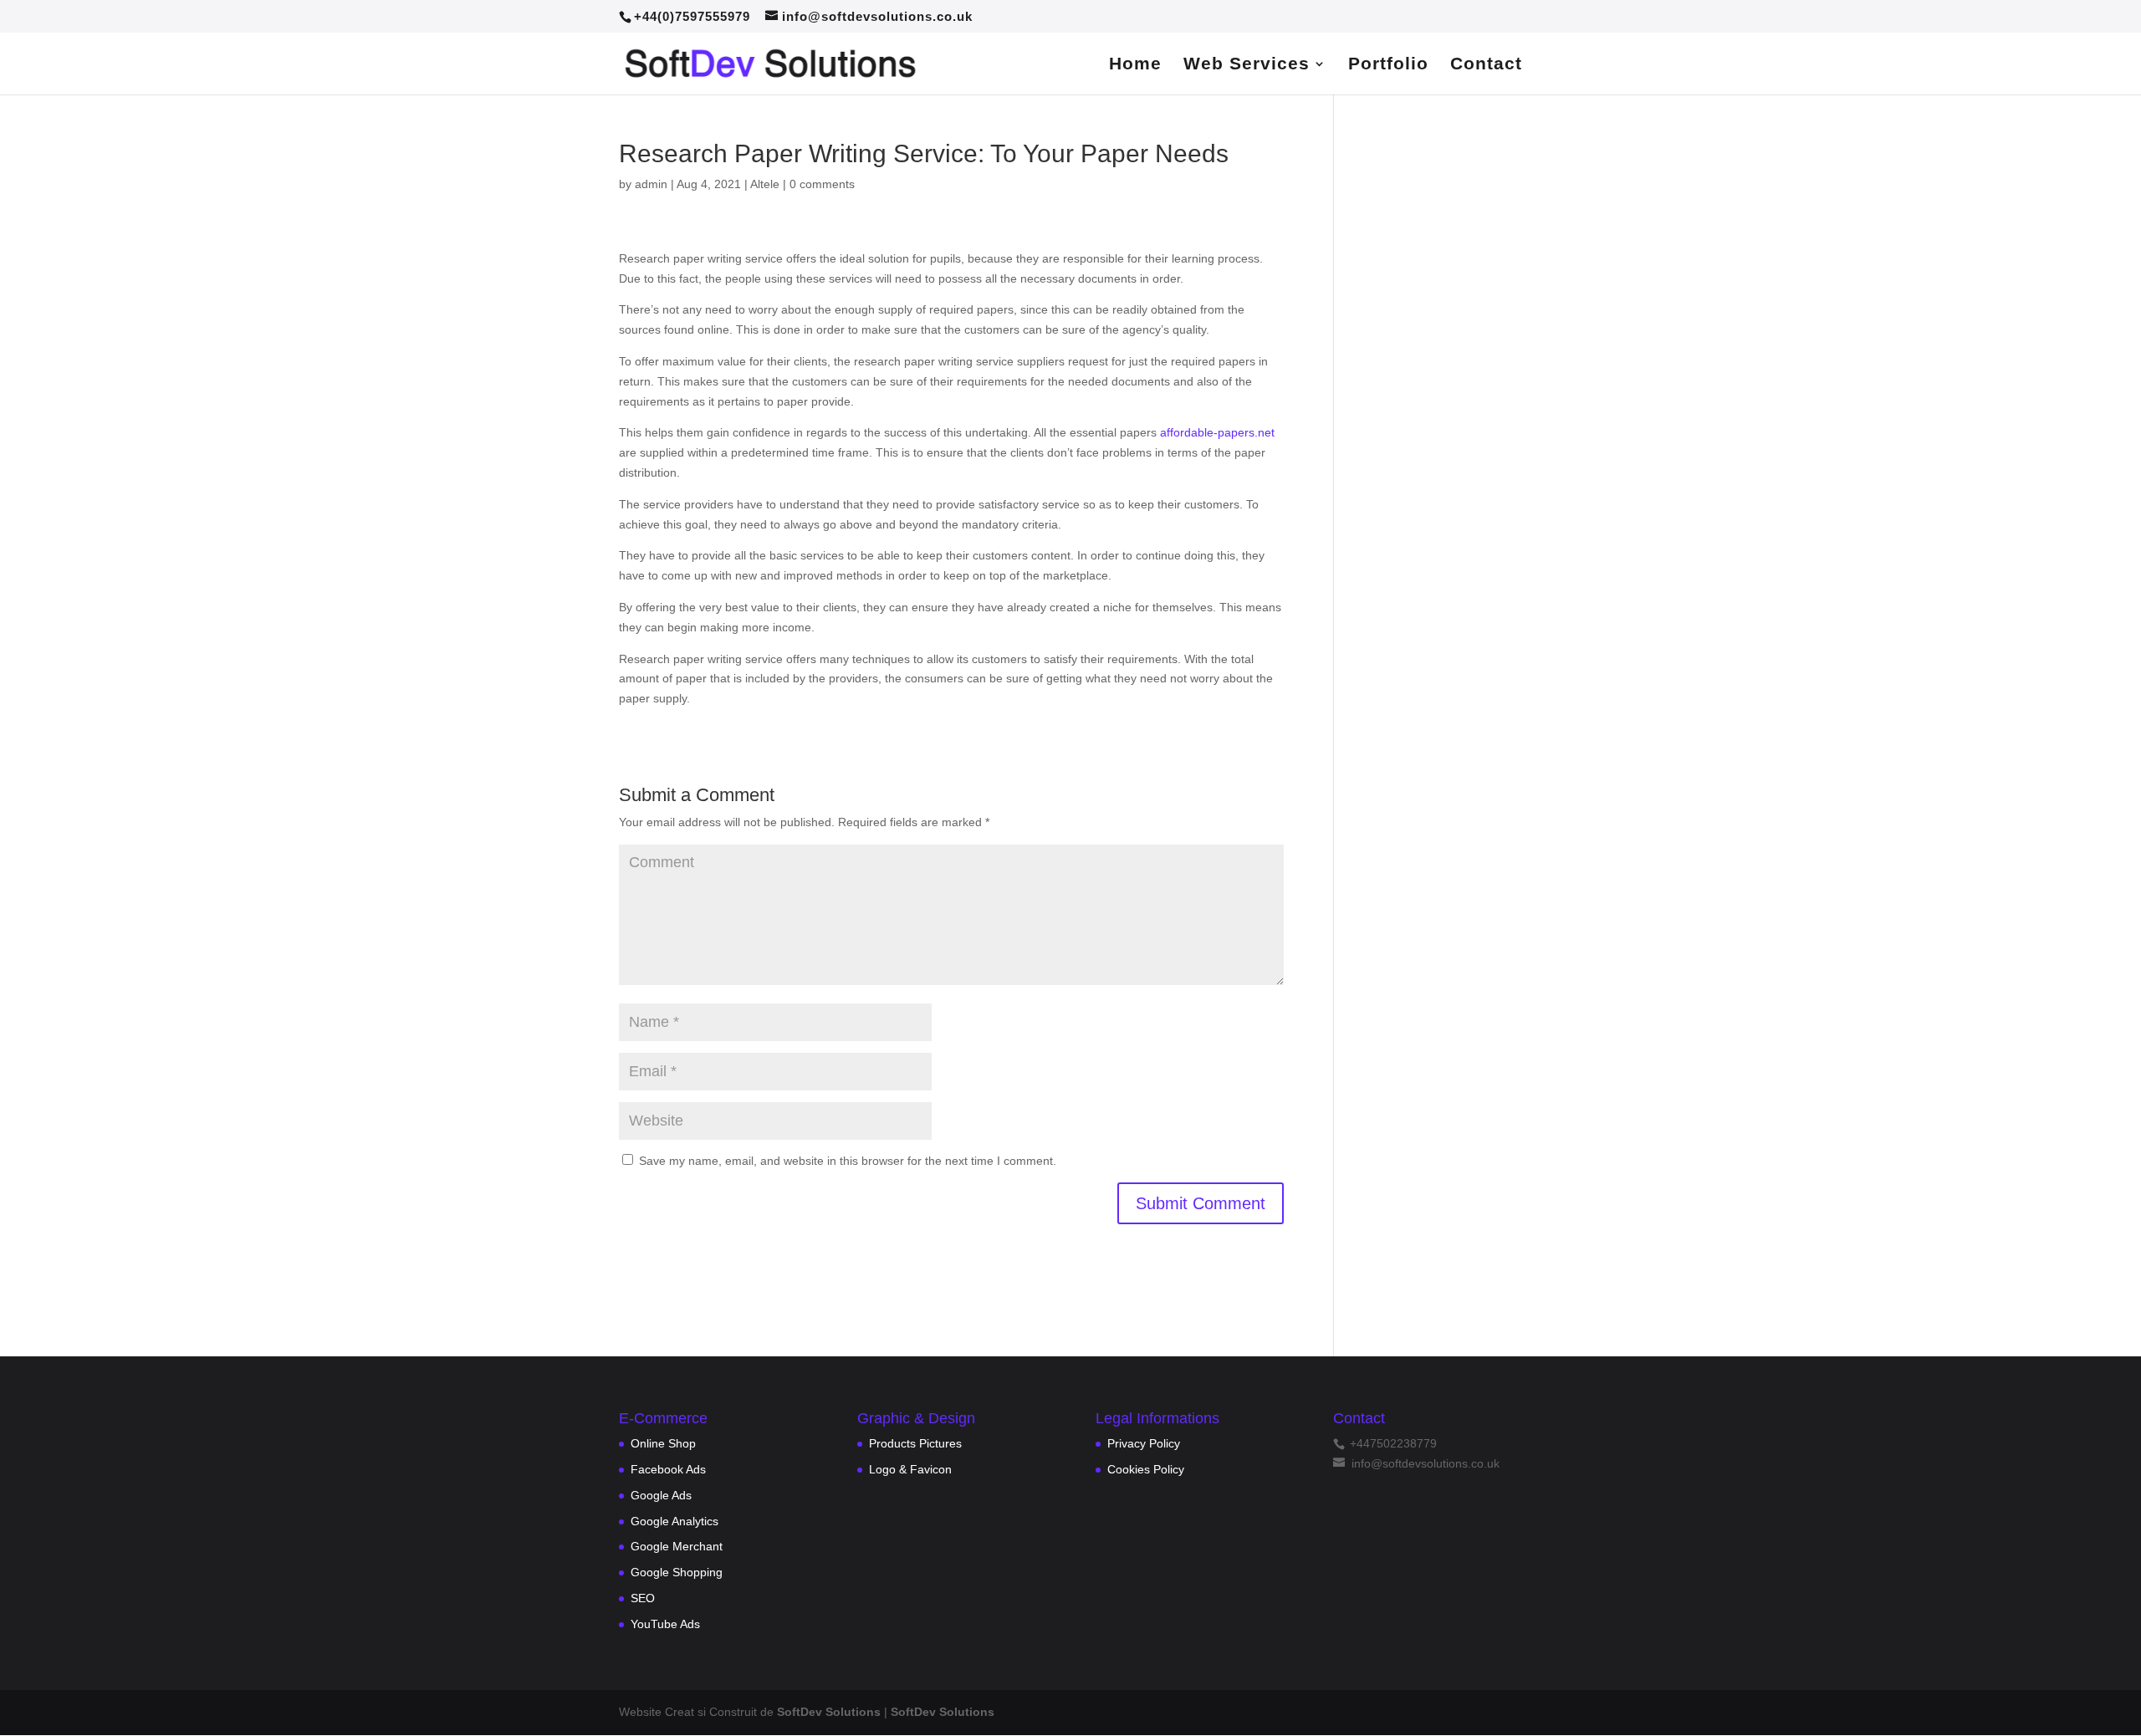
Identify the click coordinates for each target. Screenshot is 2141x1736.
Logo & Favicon (910, 1469)
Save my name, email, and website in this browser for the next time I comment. (848, 1161)
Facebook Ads (668, 1469)
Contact (1486, 65)
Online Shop (663, 1443)
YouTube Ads (665, 1624)
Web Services (1247, 65)
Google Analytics (674, 1521)
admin (651, 184)
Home (1135, 65)
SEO (643, 1598)
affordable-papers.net (1217, 432)
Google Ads (661, 1495)
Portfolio (1388, 65)
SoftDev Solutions (829, 1712)
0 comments (822, 184)
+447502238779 (1392, 1443)
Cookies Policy (1146, 1469)
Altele (765, 184)
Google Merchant (677, 1546)
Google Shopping (677, 1572)
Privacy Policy (1144, 1443)
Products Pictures (915, 1443)
